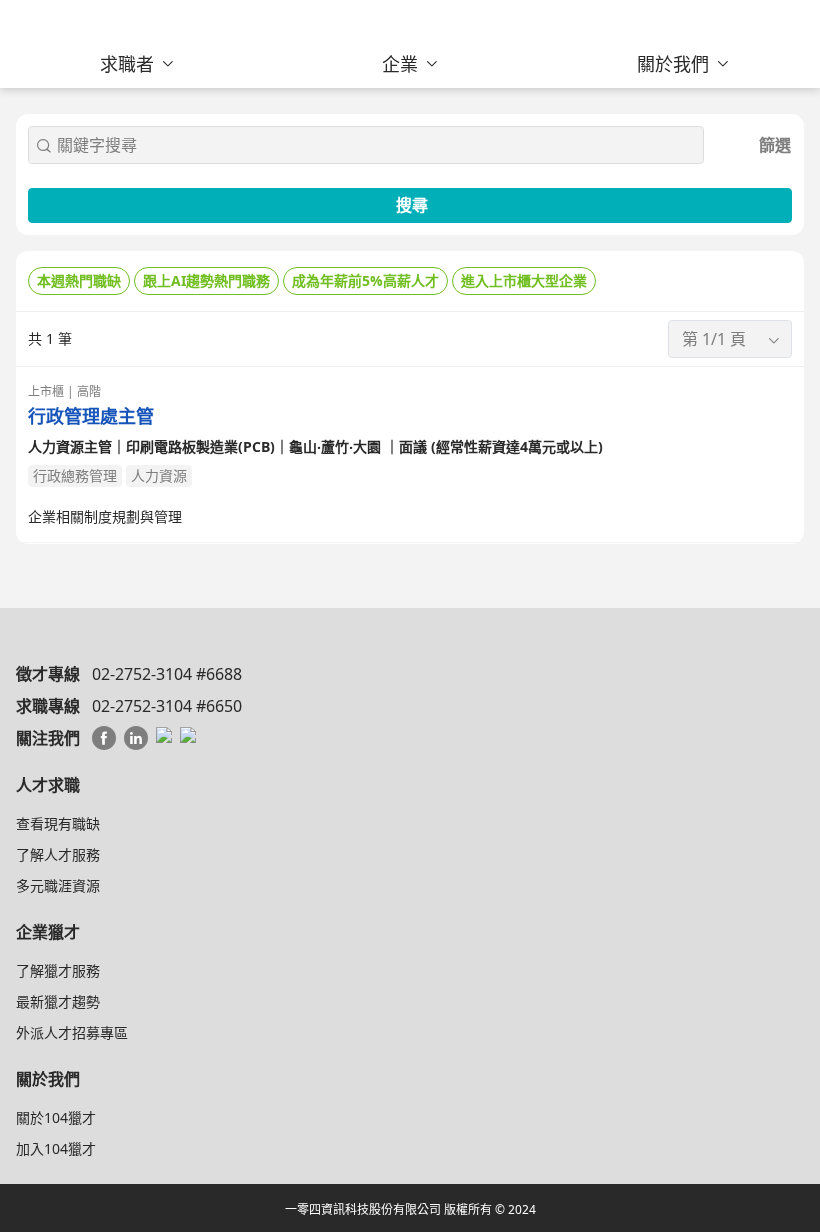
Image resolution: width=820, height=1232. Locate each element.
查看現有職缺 (58, 823)
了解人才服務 (58, 854)
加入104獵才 (56, 1148)
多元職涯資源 (58, 885)
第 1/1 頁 (714, 339)
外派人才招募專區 (72, 1032)
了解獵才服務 (58, 970)
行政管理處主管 (91, 416)
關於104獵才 (56, 1117)
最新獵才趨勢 (58, 1001)
